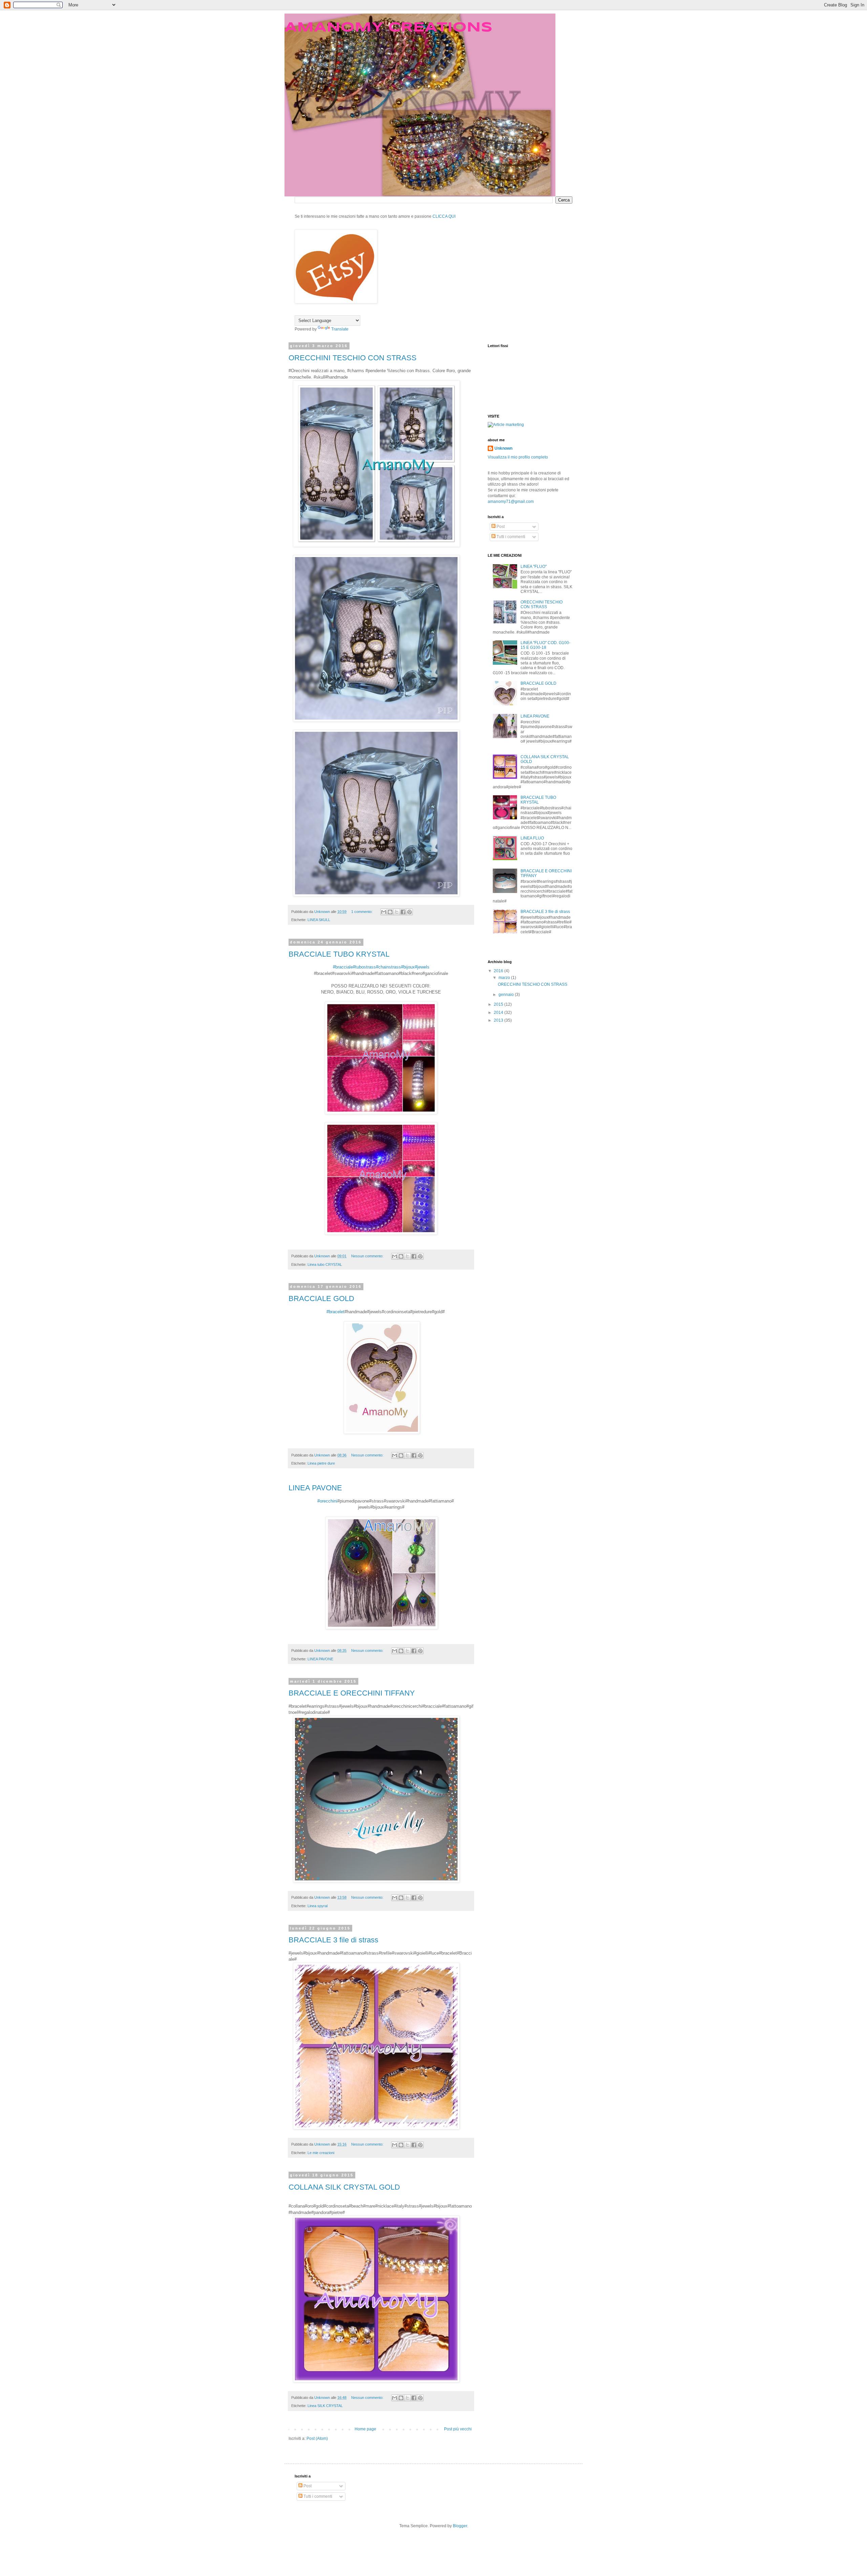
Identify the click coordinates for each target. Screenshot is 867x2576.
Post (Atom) (317, 2439)
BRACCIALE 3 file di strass (333, 1940)
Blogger (460, 2526)
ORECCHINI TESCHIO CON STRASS (353, 358)
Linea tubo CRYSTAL (325, 1264)
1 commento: (362, 912)
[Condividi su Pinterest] (409, 912)
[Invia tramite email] (384, 912)
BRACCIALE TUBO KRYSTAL (339, 954)
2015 (499, 1004)
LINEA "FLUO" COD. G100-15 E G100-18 (545, 645)
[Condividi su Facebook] (403, 912)
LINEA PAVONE (315, 1488)
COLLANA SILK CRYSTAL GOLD (344, 2187)
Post (500, 527)
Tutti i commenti (510, 537)
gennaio (507, 995)
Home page (365, 2429)
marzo (505, 978)
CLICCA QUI (444, 216)
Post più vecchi (458, 2429)
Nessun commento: (368, 1256)
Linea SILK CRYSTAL (325, 2406)
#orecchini (327, 1501)
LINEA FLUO (532, 838)
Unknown (503, 448)
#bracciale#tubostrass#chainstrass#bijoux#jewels (381, 967)
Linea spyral (318, 1906)
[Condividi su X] (397, 912)
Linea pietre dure (321, 1463)
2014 (499, 1013)
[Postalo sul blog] (390, 912)
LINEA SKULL (319, 920)
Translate (340, 329)
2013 (499, 1020)
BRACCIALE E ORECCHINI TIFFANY (352, 1693)
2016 (499, 971)
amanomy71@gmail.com (511, 502)
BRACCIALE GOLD (321, 1298)
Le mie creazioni (321, 2153)
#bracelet (335, 1312)
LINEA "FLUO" (534, 567)
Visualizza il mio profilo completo (518, 457)
